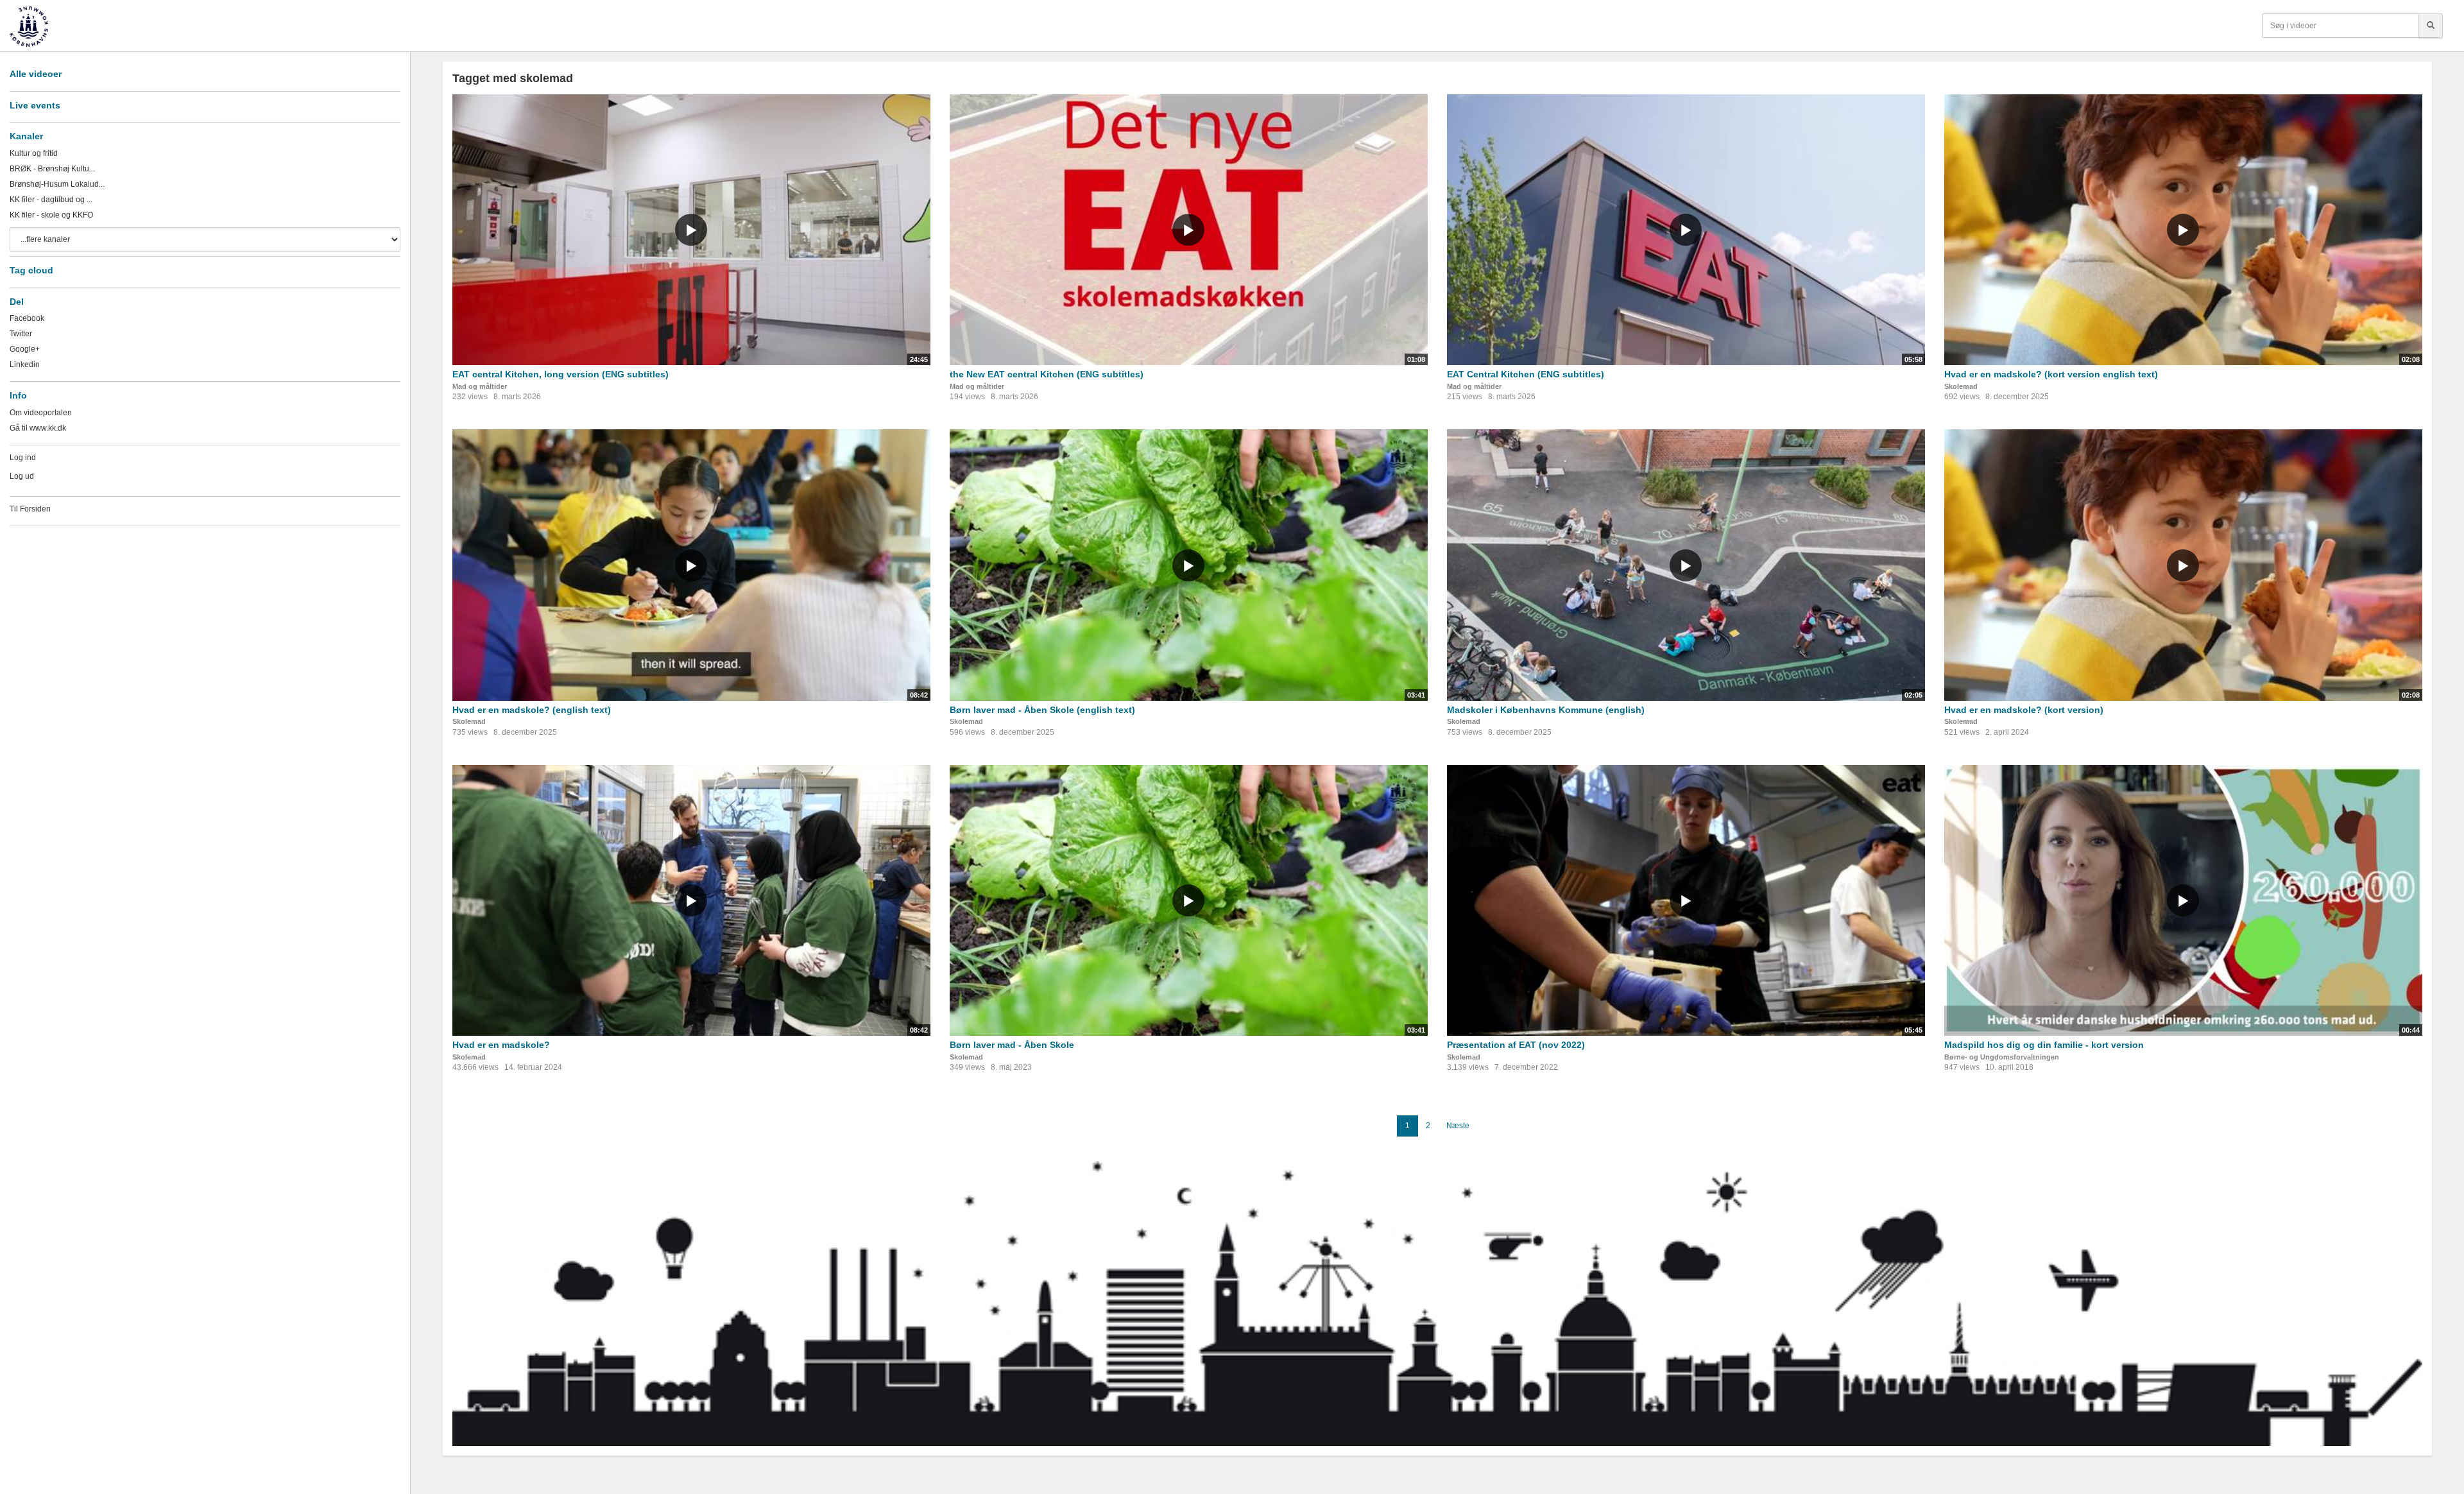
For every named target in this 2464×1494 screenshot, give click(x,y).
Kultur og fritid (34, 153)
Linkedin (25, 365)
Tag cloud (31, 270)
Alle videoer (36, 74)
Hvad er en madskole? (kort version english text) (2051, 374)
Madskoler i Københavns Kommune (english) (1546, 710)
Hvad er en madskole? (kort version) (2024, 710)
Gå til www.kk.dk (38, 428)
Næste (1458, 1126)
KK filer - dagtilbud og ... (51, 200)
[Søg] (2431, 26)
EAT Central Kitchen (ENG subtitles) (1526, 374)
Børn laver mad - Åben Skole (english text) (1042, 710)
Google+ (25, 349)
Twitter (21, 334)
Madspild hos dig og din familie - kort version (2044, 1045)
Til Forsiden (30, 509)
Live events (35, 105)
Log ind (23, 458)
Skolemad (1961, 386)
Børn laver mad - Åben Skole (1012, 1045)
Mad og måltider (480, 386)
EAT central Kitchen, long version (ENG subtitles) (560, 374)
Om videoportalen (41, 413)
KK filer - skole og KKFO (51, 215)
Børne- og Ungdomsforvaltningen (2002, 1057)
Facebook (27, 318)
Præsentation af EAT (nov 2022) (1516, 1045)
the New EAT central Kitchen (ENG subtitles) (1047, 374)
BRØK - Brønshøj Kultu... (52, 169)
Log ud (22, 476)
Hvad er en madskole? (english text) (532, 710)
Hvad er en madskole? (501, 1045)
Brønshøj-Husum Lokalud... (57, 184)
